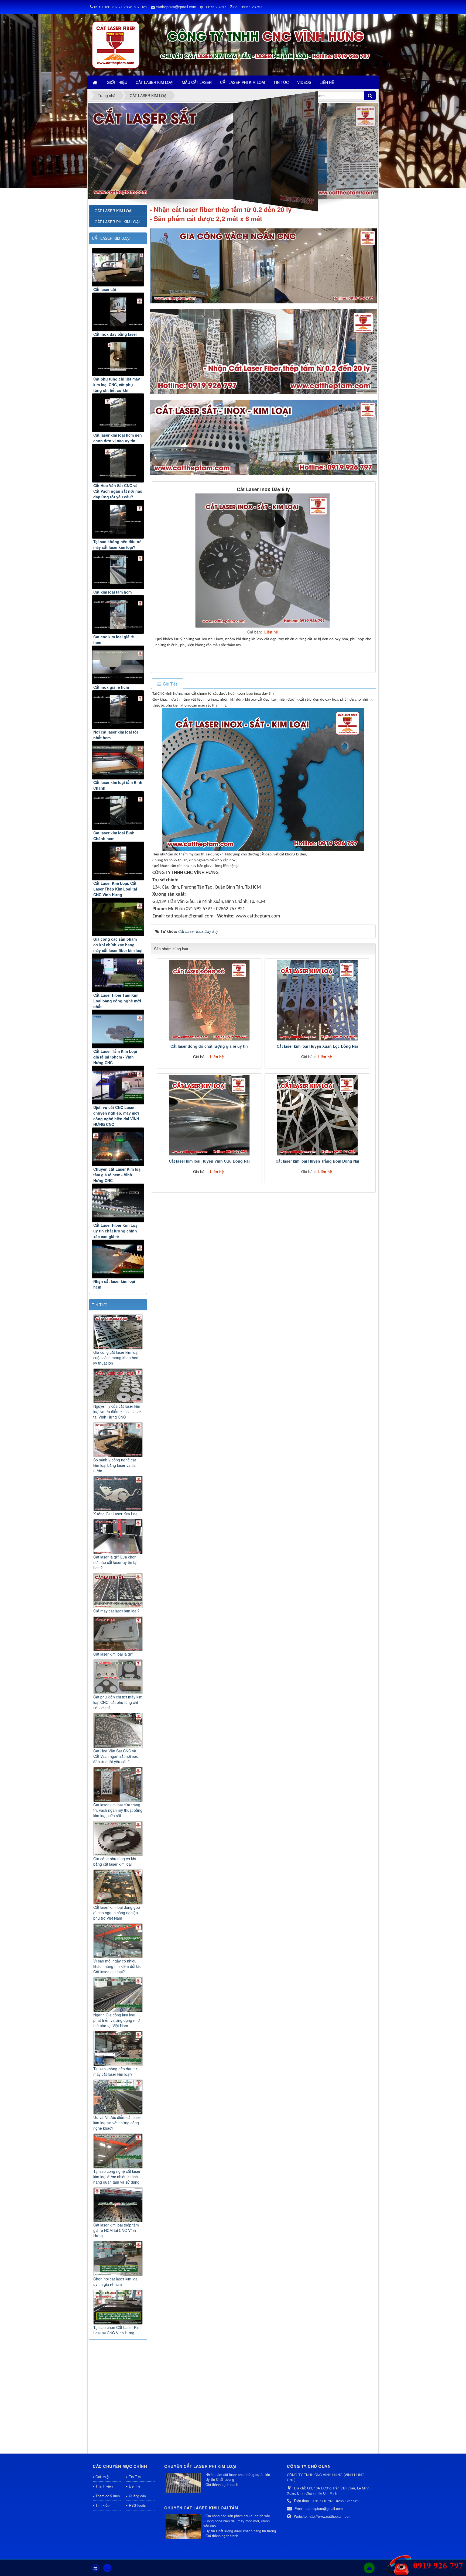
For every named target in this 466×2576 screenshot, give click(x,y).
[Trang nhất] (95, 82)
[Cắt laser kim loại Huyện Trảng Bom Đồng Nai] (317, 1115)
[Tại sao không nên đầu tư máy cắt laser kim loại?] (118, 519)
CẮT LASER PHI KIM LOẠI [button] (243, 82)
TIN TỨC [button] (281, 82)
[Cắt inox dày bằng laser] (118, 312)
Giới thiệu (103, 2477)
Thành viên (104, 2486)
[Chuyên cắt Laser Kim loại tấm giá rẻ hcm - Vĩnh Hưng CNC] (118, 1147)
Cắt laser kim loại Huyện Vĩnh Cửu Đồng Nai (209, 1161)
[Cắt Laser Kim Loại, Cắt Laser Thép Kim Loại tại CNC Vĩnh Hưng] (118, 861)
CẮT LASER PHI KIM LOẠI (117, 222)
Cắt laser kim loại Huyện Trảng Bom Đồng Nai (317, 1161)
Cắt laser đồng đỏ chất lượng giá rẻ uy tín (209, 1046)
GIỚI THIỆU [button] (117, 82)
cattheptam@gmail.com (176, 7)
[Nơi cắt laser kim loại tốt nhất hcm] (118, 710)
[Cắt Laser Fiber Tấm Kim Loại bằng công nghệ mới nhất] (118, 973)
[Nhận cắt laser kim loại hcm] (118, 1259)
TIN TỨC (100, 1305)
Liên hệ (135, 2486)
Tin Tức (135, 2477)
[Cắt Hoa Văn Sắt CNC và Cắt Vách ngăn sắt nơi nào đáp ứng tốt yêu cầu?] (118, 463)
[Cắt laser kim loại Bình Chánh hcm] (118, 811)
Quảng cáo (137, 2496)
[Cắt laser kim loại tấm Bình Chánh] (118, 760)
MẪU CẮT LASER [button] (197, 82)
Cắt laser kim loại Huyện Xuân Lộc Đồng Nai (317, 1046)
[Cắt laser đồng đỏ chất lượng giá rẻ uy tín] (209, 1000)
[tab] (167, 684)
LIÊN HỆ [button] (327, 82)
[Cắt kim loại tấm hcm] (118, 570)
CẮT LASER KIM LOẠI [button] (155, 82)
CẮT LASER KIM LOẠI (111, 238)
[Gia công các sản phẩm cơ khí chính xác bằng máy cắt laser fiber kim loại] (118, 917)
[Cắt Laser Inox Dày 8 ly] (263, 560)
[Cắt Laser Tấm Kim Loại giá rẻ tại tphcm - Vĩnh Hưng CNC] (118, 1029)
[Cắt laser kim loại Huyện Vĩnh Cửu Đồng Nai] (209, 1115)
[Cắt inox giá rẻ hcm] (118, 665)
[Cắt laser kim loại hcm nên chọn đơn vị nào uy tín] (118, 413)
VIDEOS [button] (304, 82)
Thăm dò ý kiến (108, 2496)
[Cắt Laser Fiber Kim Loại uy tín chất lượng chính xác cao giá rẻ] (118, 1203)
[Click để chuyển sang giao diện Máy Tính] (107, 2568)
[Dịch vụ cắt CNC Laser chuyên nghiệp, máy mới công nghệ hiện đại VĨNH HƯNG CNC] (118, 1085)
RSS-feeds (137, 2505)
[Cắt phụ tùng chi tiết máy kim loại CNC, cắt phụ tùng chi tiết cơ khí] (118, 357)
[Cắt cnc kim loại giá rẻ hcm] (118, 614)
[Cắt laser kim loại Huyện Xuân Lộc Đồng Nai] (317, 1000)
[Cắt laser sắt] (118, 267)
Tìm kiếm (103, 2505)
